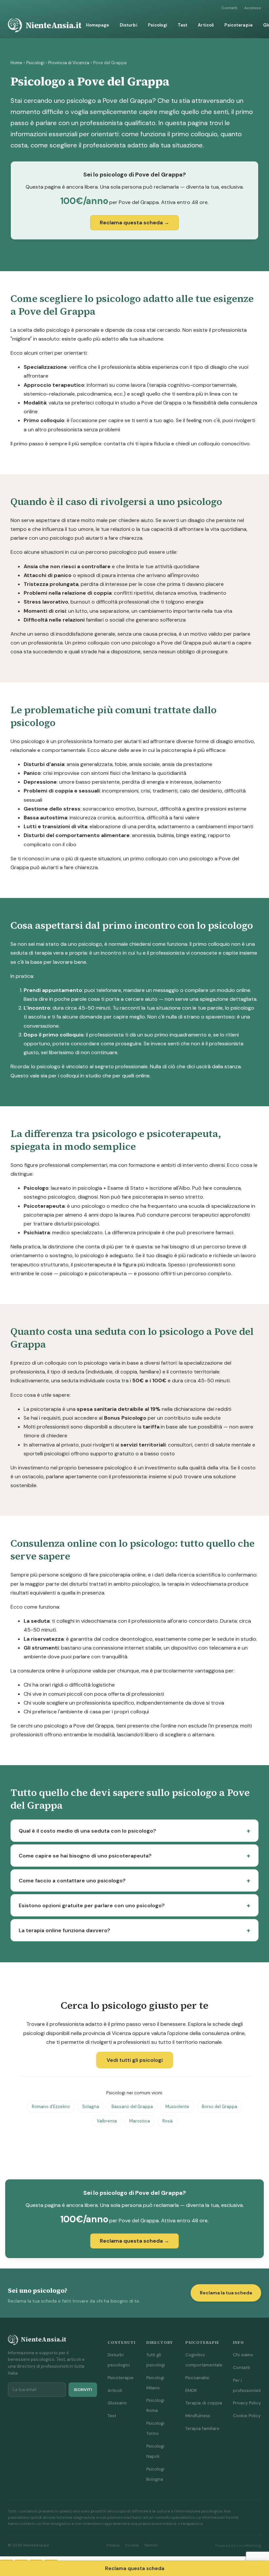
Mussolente (177, 2107)
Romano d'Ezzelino (51, 2107)
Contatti (229, 8)
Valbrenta (107, 2121)
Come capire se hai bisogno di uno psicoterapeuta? (85, 1856)
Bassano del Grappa (132, 2107)
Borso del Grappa (219, 2107)
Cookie (132, 2545)
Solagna (91, 2107)
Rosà (167, 2121)
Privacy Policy (247, 2403)
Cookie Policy (247, 2416)
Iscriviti (83, 2390)
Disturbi (129, 25)
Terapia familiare (202, 2428)
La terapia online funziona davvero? (64, 1930)
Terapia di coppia (204, 2403)
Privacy (113, 2545)
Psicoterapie (238, 25)
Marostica (140, 2121)
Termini (151, 2545)
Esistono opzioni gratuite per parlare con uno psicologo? (92, 1905)
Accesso (253, 8)
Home (16, 63)
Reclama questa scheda (135, 2568)
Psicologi (158, 25)
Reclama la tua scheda (226, 2293)
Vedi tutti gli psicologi (135, 2060)
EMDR (191, 2390)
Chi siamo (243, 2355)
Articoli (206, 25)
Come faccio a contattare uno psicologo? (72, 1881)
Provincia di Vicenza (69, 63)
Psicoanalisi (197, 2378)
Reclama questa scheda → (134, 223)
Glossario (117, 2403)
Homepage (98, 25)
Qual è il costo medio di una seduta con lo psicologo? (87, 1831)
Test (183, 25)
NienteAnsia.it (53, 25)
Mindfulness (198, 2416)
